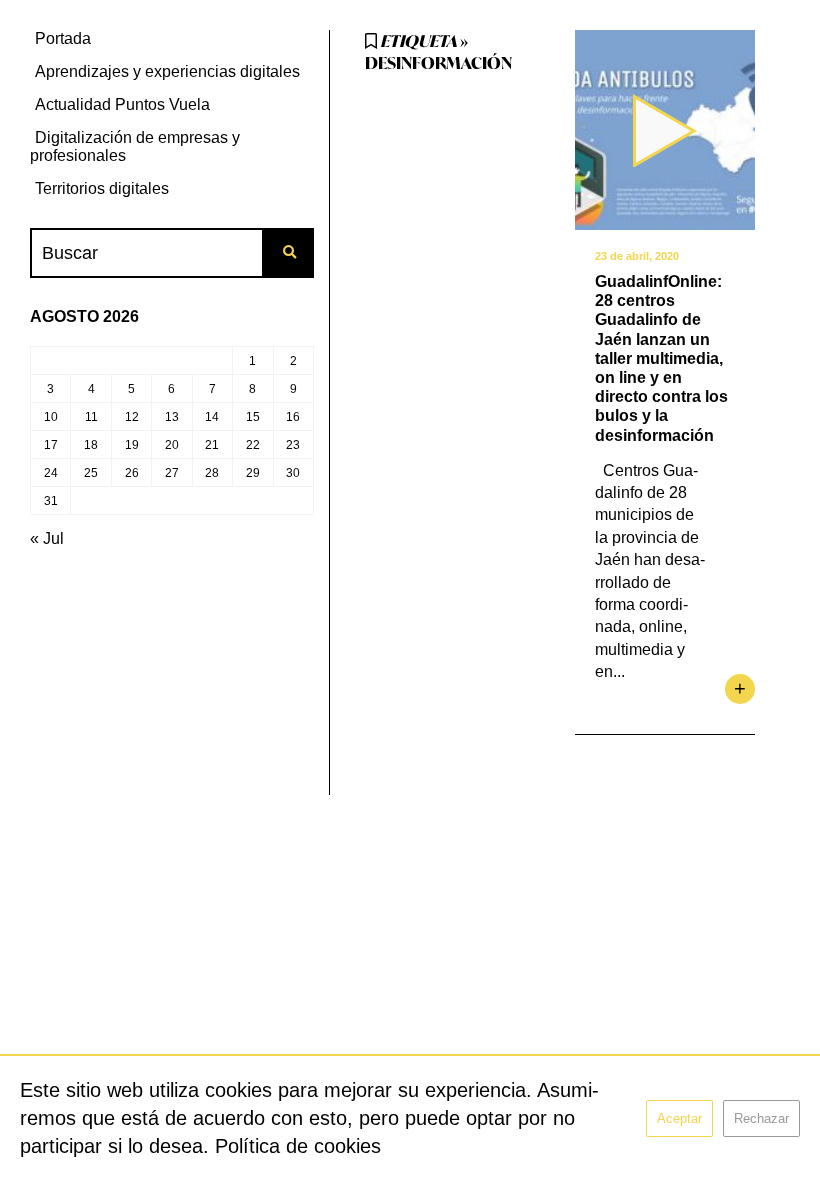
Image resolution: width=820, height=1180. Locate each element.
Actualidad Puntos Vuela (122, 104)
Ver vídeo (665, 130)
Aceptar (679, 1118)
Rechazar (761, 1118)
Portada (63, 38)
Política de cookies (298, 1146)
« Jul (47, 538)
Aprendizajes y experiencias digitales (167, 71)
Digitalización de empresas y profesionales (135, 146)
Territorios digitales (102, 188)
